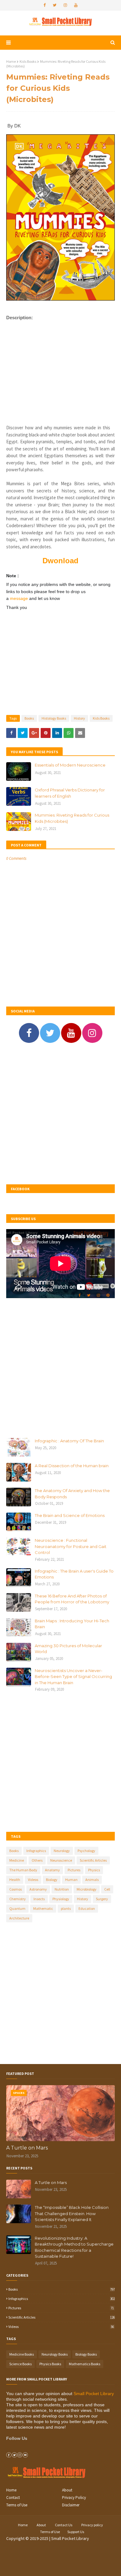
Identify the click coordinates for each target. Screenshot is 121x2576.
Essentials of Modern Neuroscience (70, 765)
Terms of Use (17, 2505)
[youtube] (76, 5)
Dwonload (60, 561)
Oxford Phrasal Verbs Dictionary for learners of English (70, 793)
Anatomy (52, 1870)
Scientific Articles (93, 1860)
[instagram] (65, 5)
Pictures (74, 1870)
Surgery (102, 1899)
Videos (33, 1880)
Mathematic (43, 1908)
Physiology (61, 1899)
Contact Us (64, 2525)
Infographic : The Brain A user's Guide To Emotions (74, 1574)
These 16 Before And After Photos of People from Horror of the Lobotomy (72, 1599)
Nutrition (62, 1889)
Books (29, 718)
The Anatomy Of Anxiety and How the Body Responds (72, 1494)
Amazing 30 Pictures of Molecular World (68, 1649)
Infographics (36, 1851)
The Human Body (23, 1870)
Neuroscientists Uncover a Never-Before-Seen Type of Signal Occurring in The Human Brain (73, 1677)
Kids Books (28, 61)
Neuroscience (61, 1860)
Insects (39, 1899)
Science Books (20, 2364)
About (67, 2490)
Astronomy (38, 1889)
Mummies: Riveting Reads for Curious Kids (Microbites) (72, 818)
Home (11, 61)
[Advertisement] (60, 369)
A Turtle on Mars (27, 2148)
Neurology (62, 1851)
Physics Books (50, 2364)
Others (37, 1860)
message (20, 598)
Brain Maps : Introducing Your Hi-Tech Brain (72, 1624)
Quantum (17, 1908)
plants (66, 1908)
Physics (94, 1870)
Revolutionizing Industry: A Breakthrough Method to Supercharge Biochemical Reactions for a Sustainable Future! (74, 2247)
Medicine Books (22, 2354)
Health (15, 1880)
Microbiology (87, 1889)
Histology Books (54, 718)
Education (87, 1908)
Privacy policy (92, 2525)
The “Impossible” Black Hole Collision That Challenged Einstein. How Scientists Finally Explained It (72, 2213)
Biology (52, 1880)
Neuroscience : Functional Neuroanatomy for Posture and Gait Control (71, 1546)
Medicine (17, 1860)
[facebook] (45, 5)
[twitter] (55, 5)
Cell (107, 1889)
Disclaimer (71, 2505)
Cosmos (16, 1889)
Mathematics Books (85, 2364)
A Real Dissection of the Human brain (72, 1466)
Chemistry (18, 1899)
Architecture (19, 1918)
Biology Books (86, 2354)
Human (71, 1880)
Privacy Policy (74, 2498)
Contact (13, 2498)
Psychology (86, 1851)
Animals (92, 1880)
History (79, 718)
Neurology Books (55, 2354)
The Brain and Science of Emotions (70, 1515)
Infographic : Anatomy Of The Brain (69, 1441)
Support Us (76, 2532)
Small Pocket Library (94, 2394)
